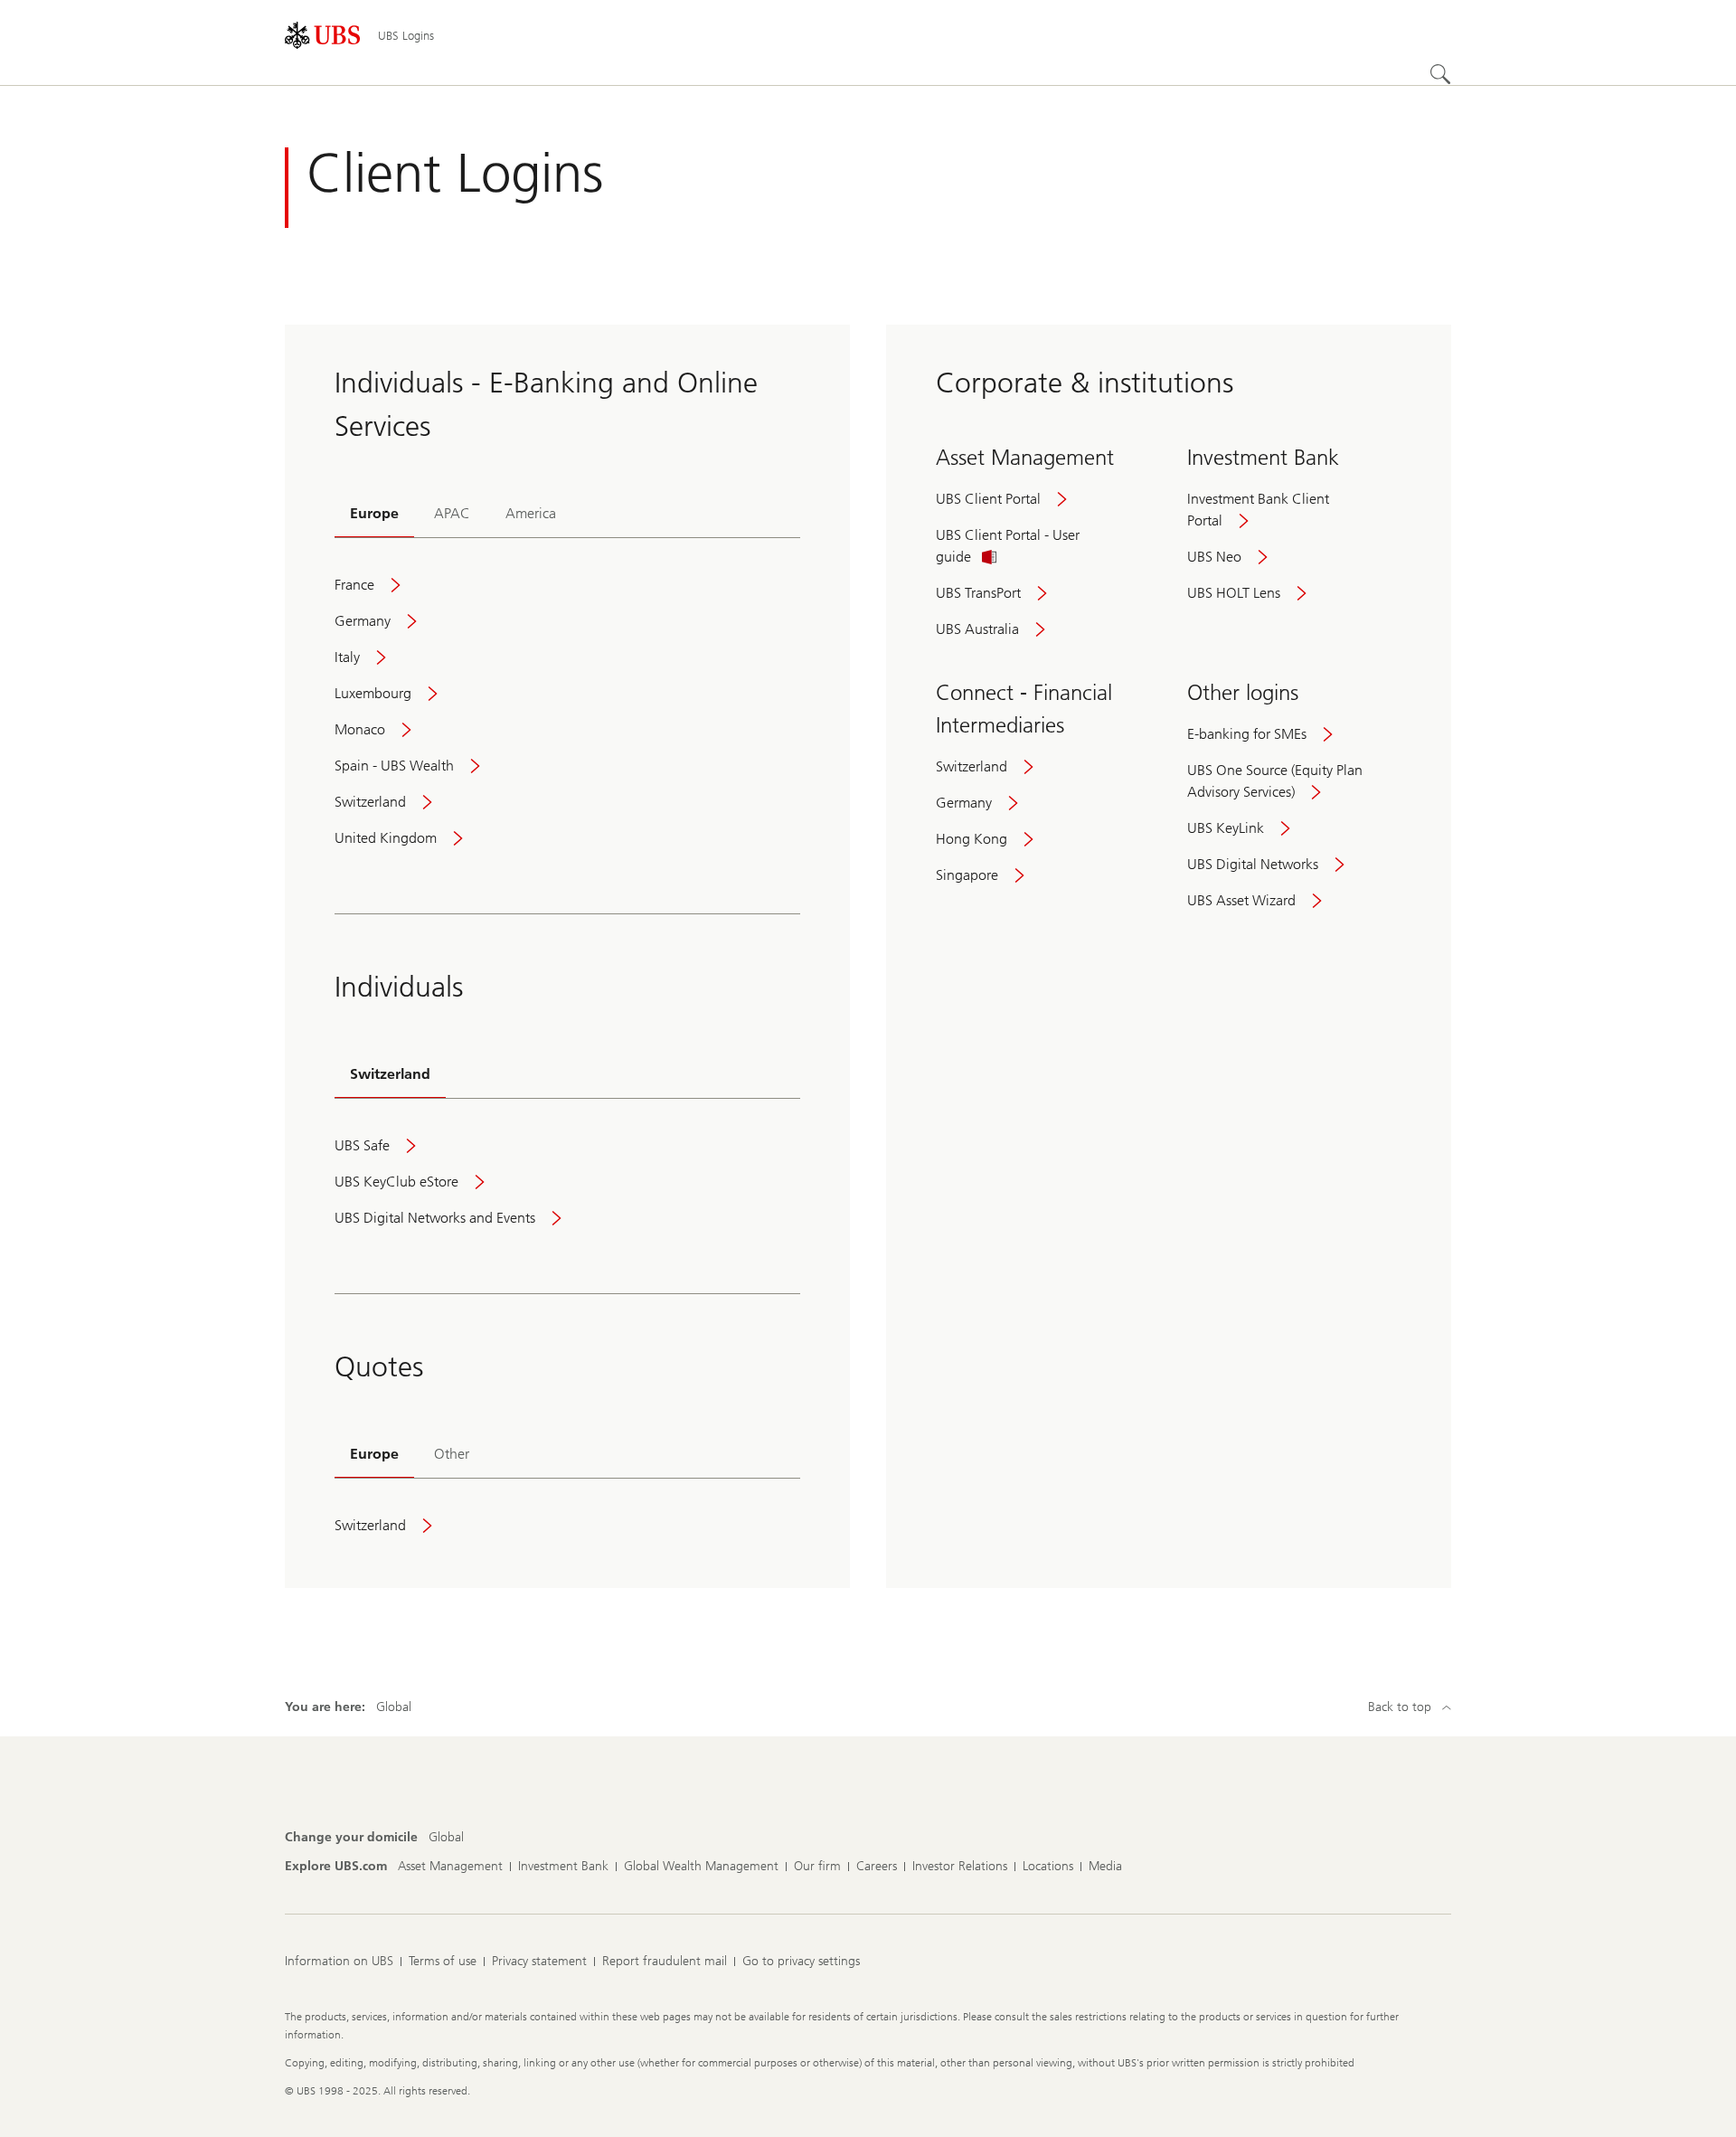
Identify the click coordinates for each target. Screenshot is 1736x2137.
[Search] (1440, 74)
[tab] (374, 515)
